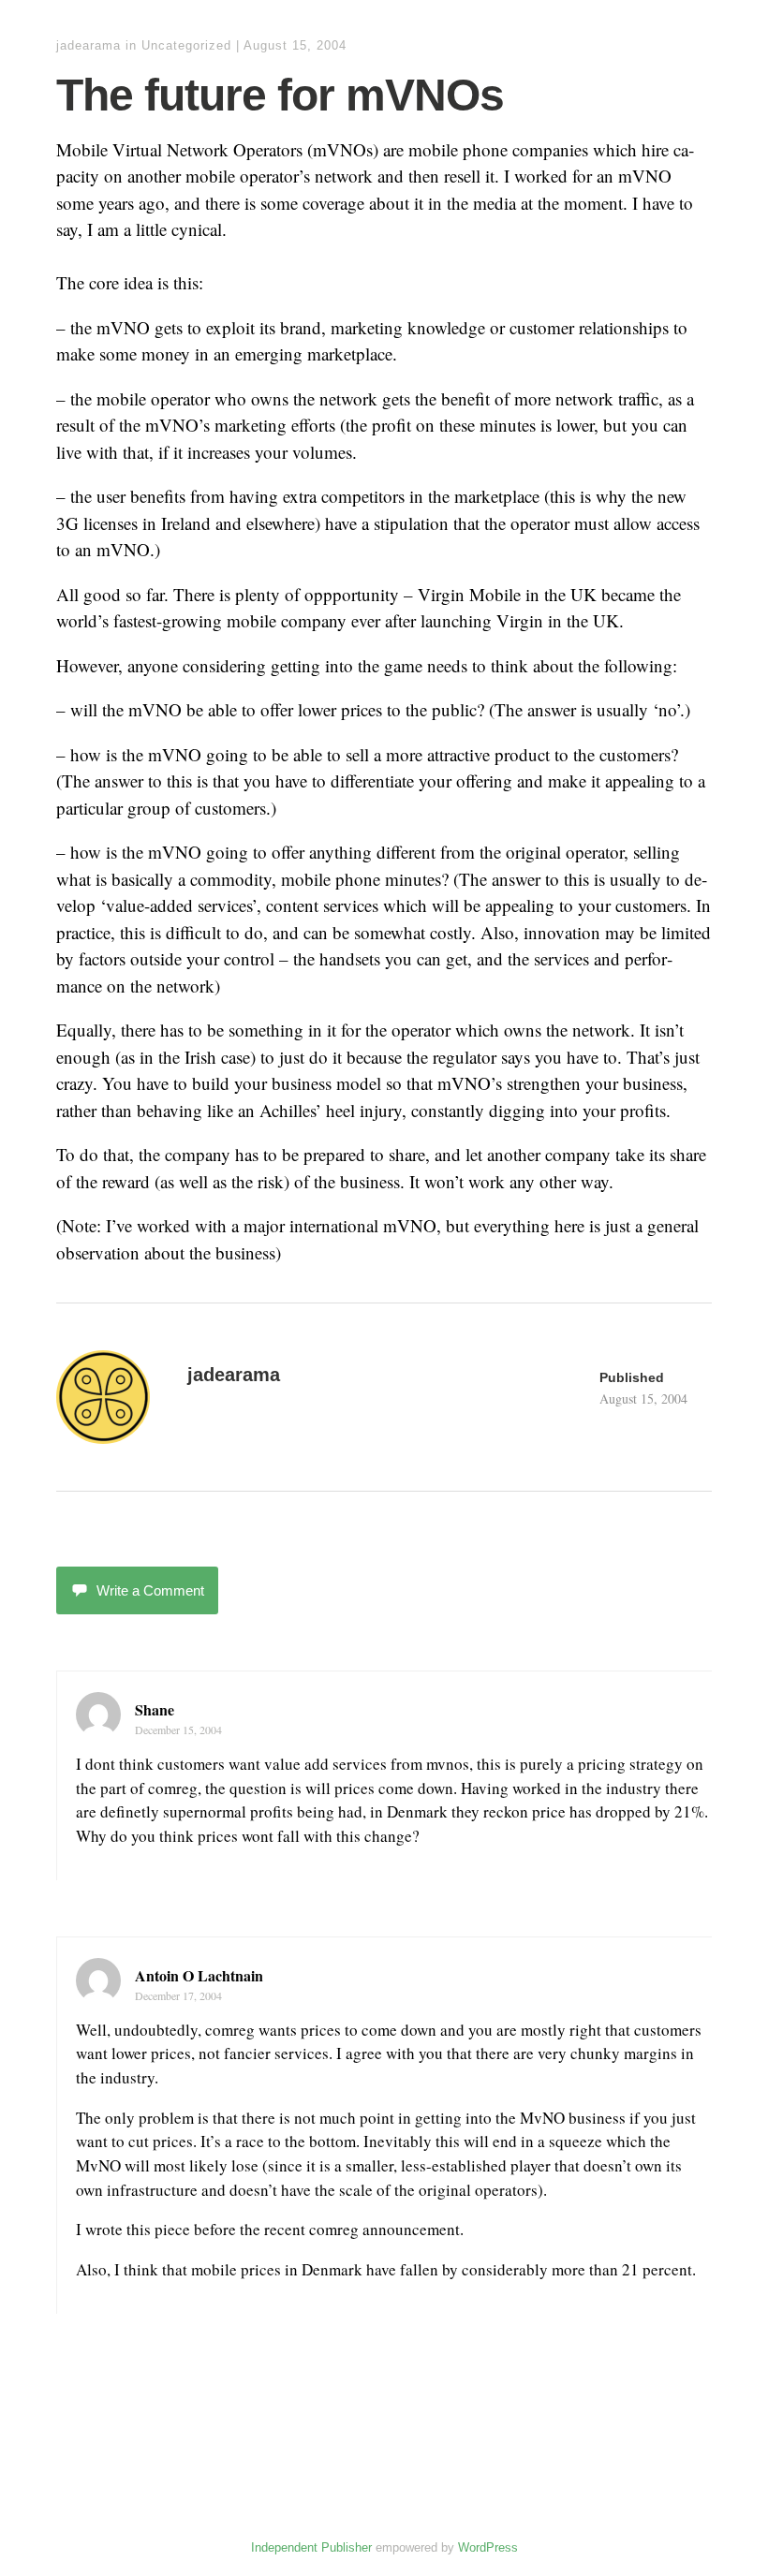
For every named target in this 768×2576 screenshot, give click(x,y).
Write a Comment (150, 1590)
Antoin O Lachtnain (199, 1975)
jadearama (89, 45)
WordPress (488, 2547)
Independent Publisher (311, 2547)
